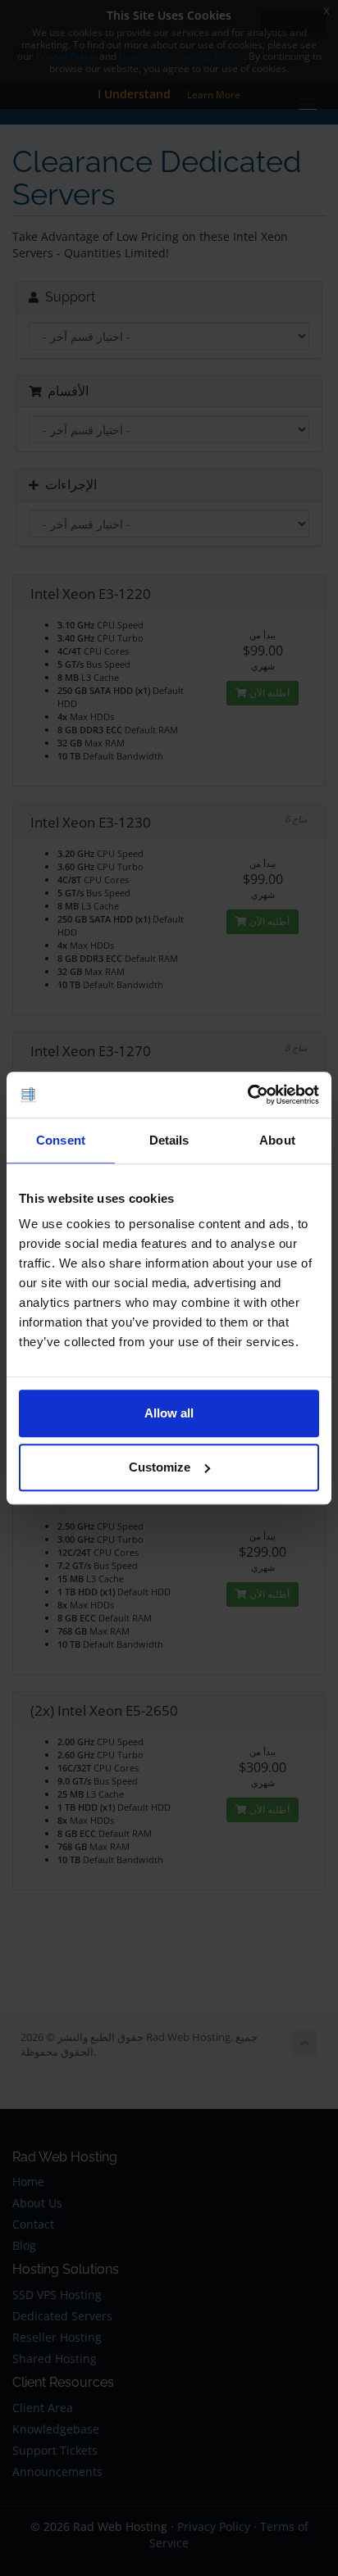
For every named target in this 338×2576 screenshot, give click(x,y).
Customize (160, 1467)
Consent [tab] (61, 1140)
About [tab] (277, 1140)
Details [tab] (169, 1140)
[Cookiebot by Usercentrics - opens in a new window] (247, 1095)
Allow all (169, 1413)
